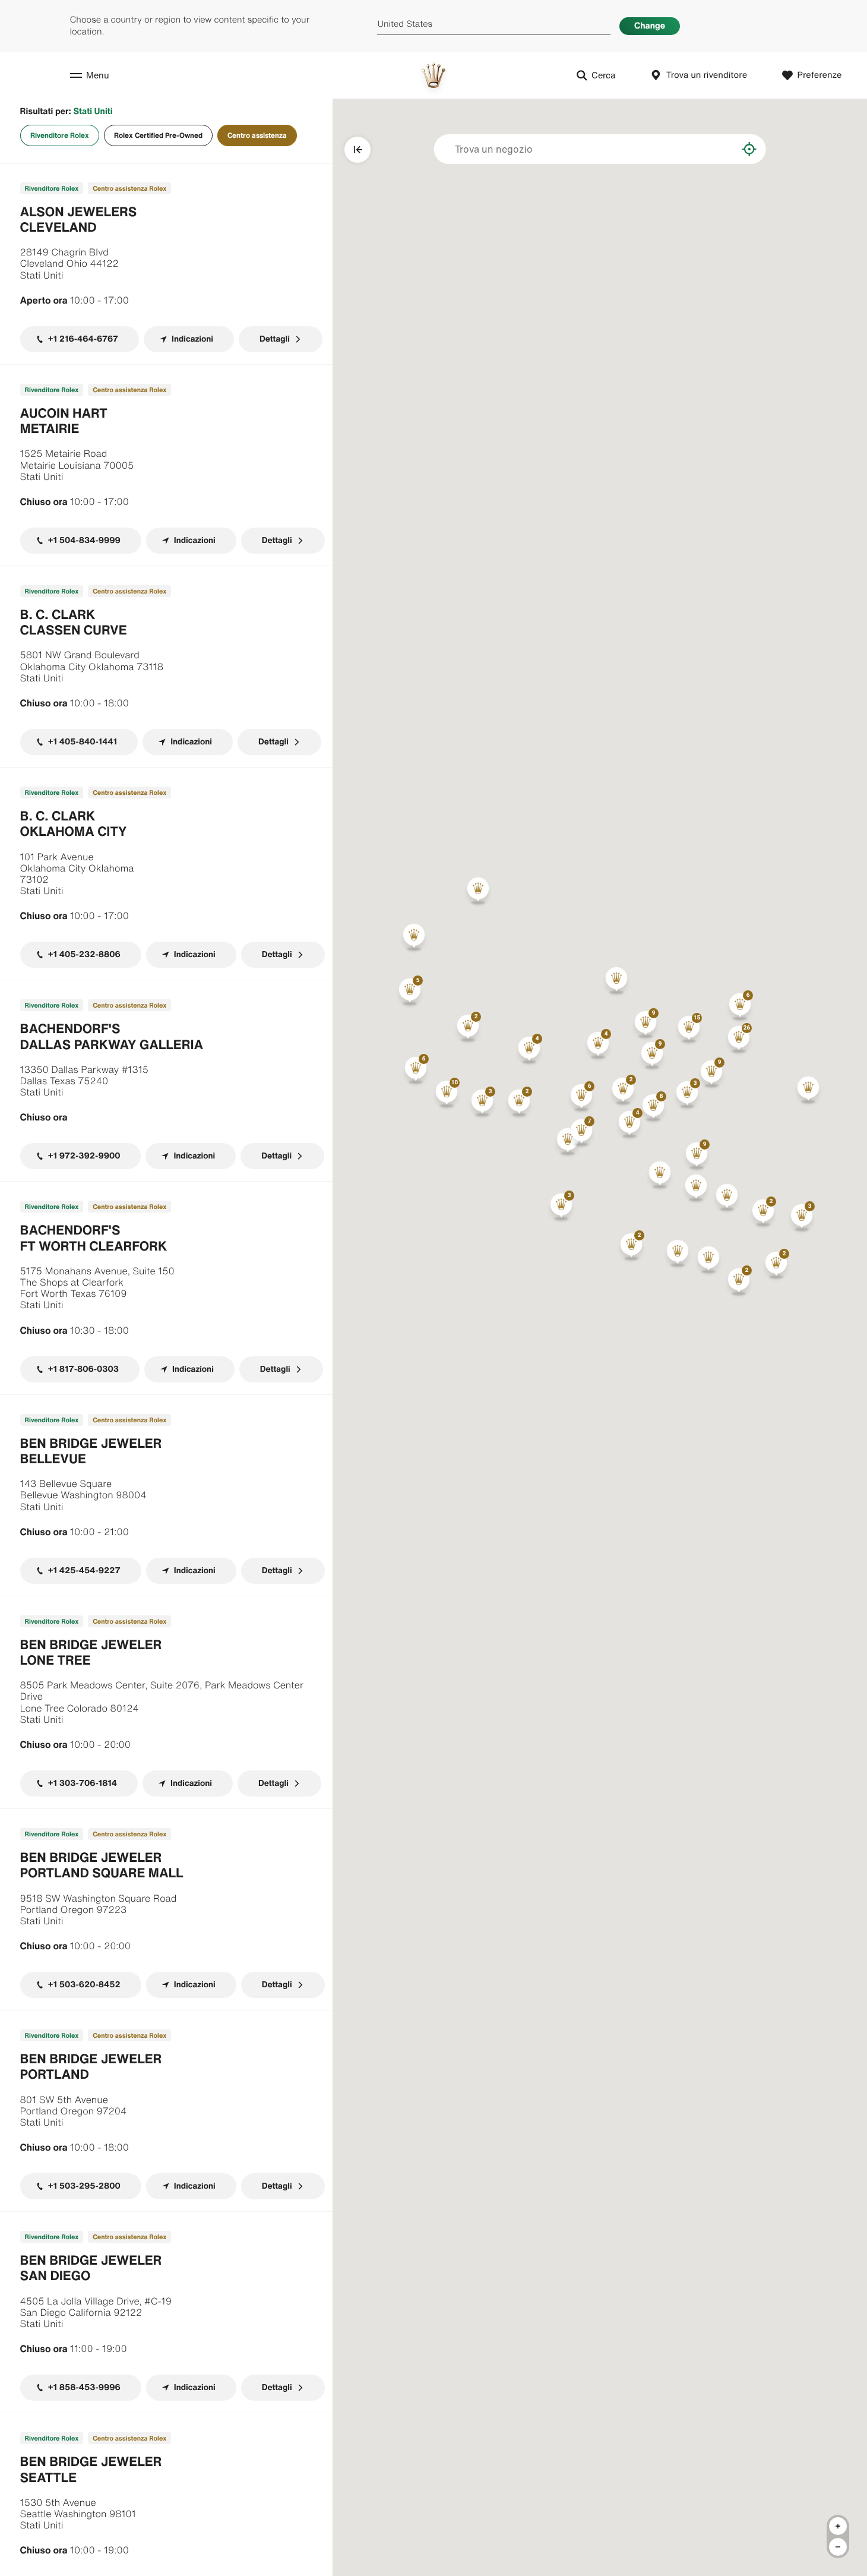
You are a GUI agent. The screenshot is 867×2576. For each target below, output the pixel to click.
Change (650, 26)
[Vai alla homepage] (433, 75)
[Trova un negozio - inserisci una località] (719, 149)
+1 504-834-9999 (84, 540)
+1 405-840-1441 (83, 742)
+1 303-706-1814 (83, 1783)
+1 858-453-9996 (84, 2387)
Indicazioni (192, 339)
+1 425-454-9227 (84, 1570)
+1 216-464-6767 (83, 339)
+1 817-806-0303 (83, 1369)
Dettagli (275, 339)
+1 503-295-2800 (84, 2186)
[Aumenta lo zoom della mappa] (838, 2526)
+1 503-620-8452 (84, 1985)
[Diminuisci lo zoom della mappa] (838, 2547)
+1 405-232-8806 (84, 954)
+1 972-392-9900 (84, 1156)
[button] (689, 1029)
